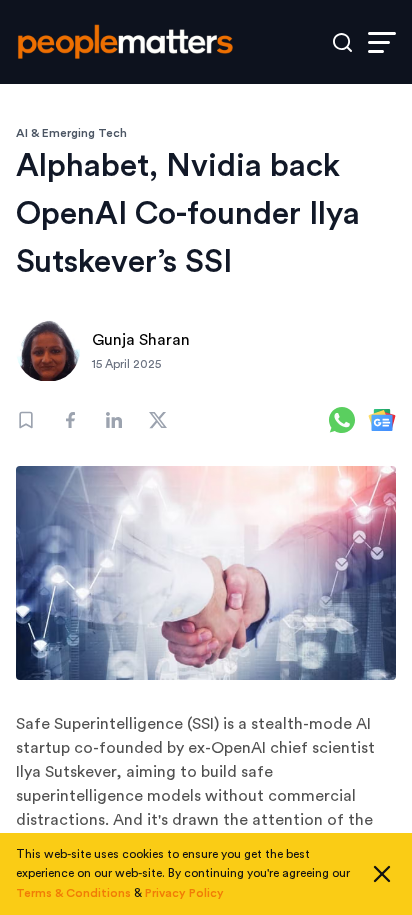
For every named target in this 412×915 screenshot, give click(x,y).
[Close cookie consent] (382, 874)
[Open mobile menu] (382, 42)
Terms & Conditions (73, 893)
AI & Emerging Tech (71, 133)
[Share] (70, 420)
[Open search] (342, 42)
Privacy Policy (184, 893)
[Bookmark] (26, 420)
